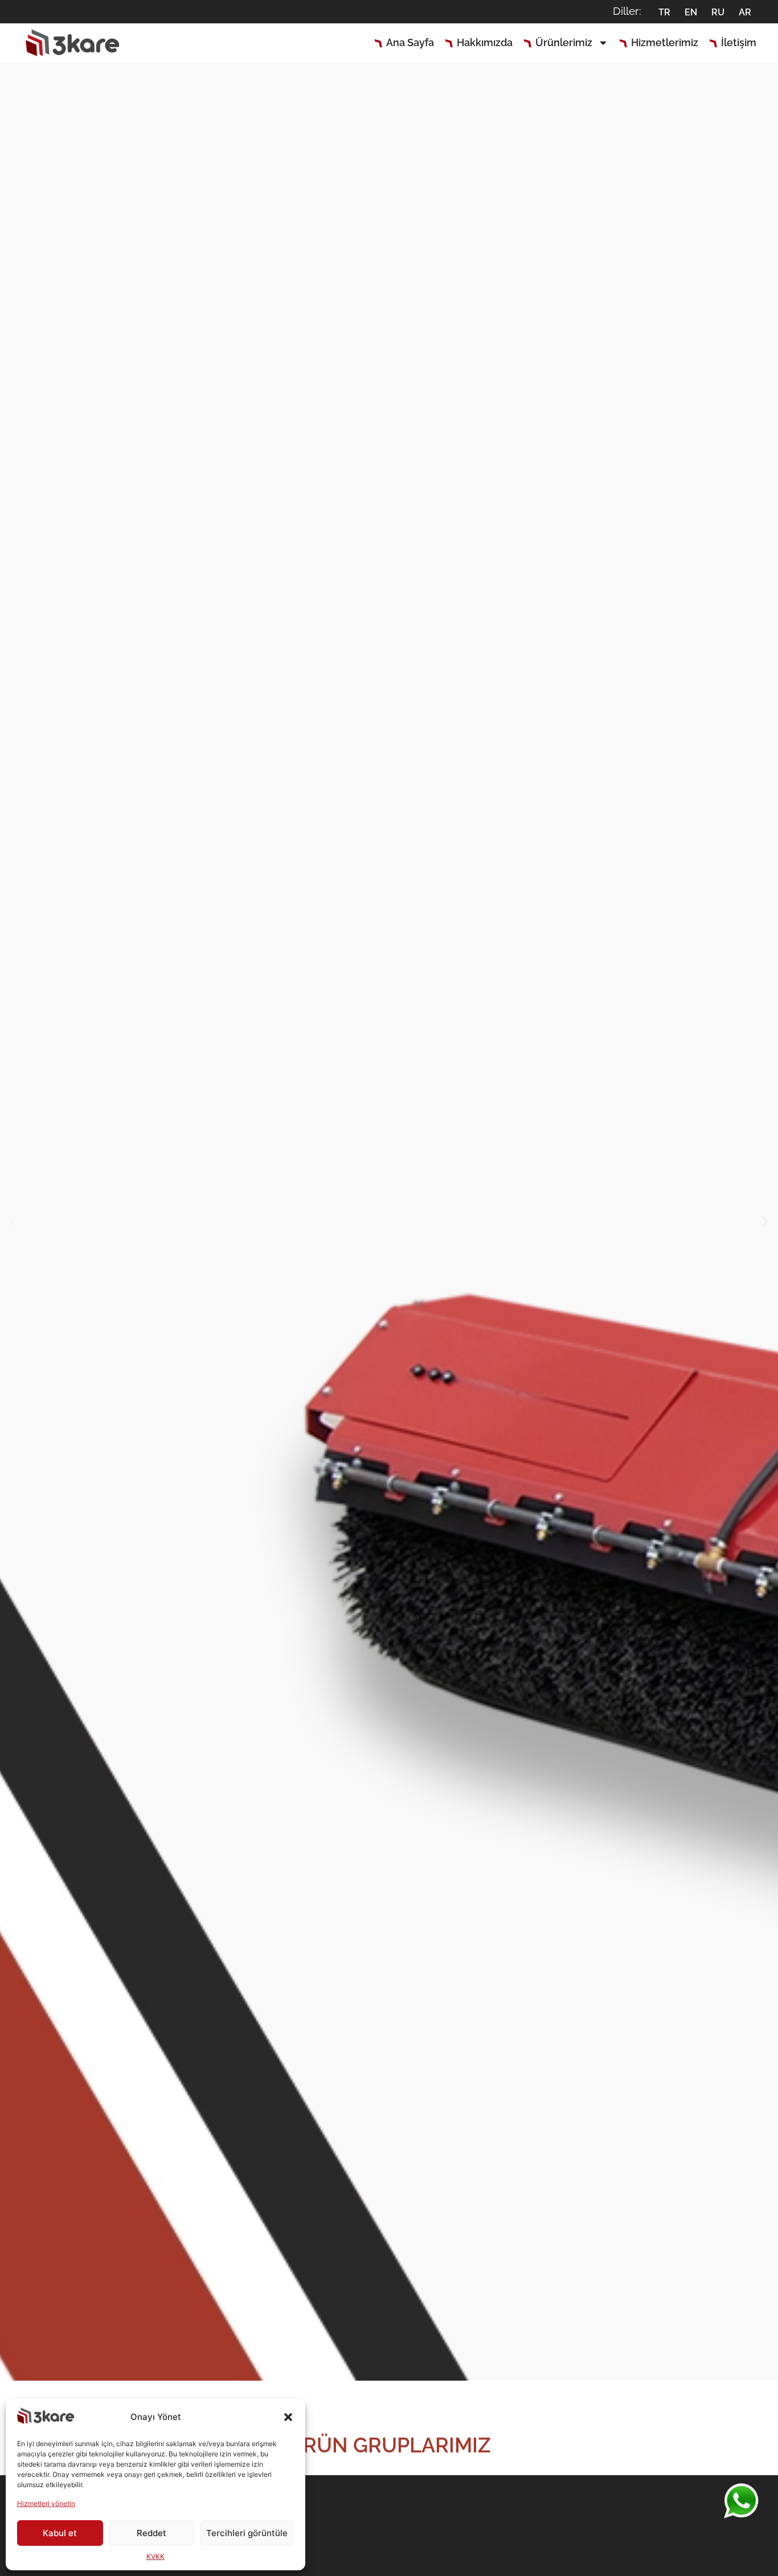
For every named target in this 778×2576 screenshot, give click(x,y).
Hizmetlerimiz (665, 42)
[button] (288, 2417)
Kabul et (60, 2533)
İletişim (739, 42)
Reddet (151, 2533)
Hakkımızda (485, 42)
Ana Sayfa (410, 42)
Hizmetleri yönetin (46, 2503)
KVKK (155, 2556)
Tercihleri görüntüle (247, 2533)
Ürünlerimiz (564, 42)
